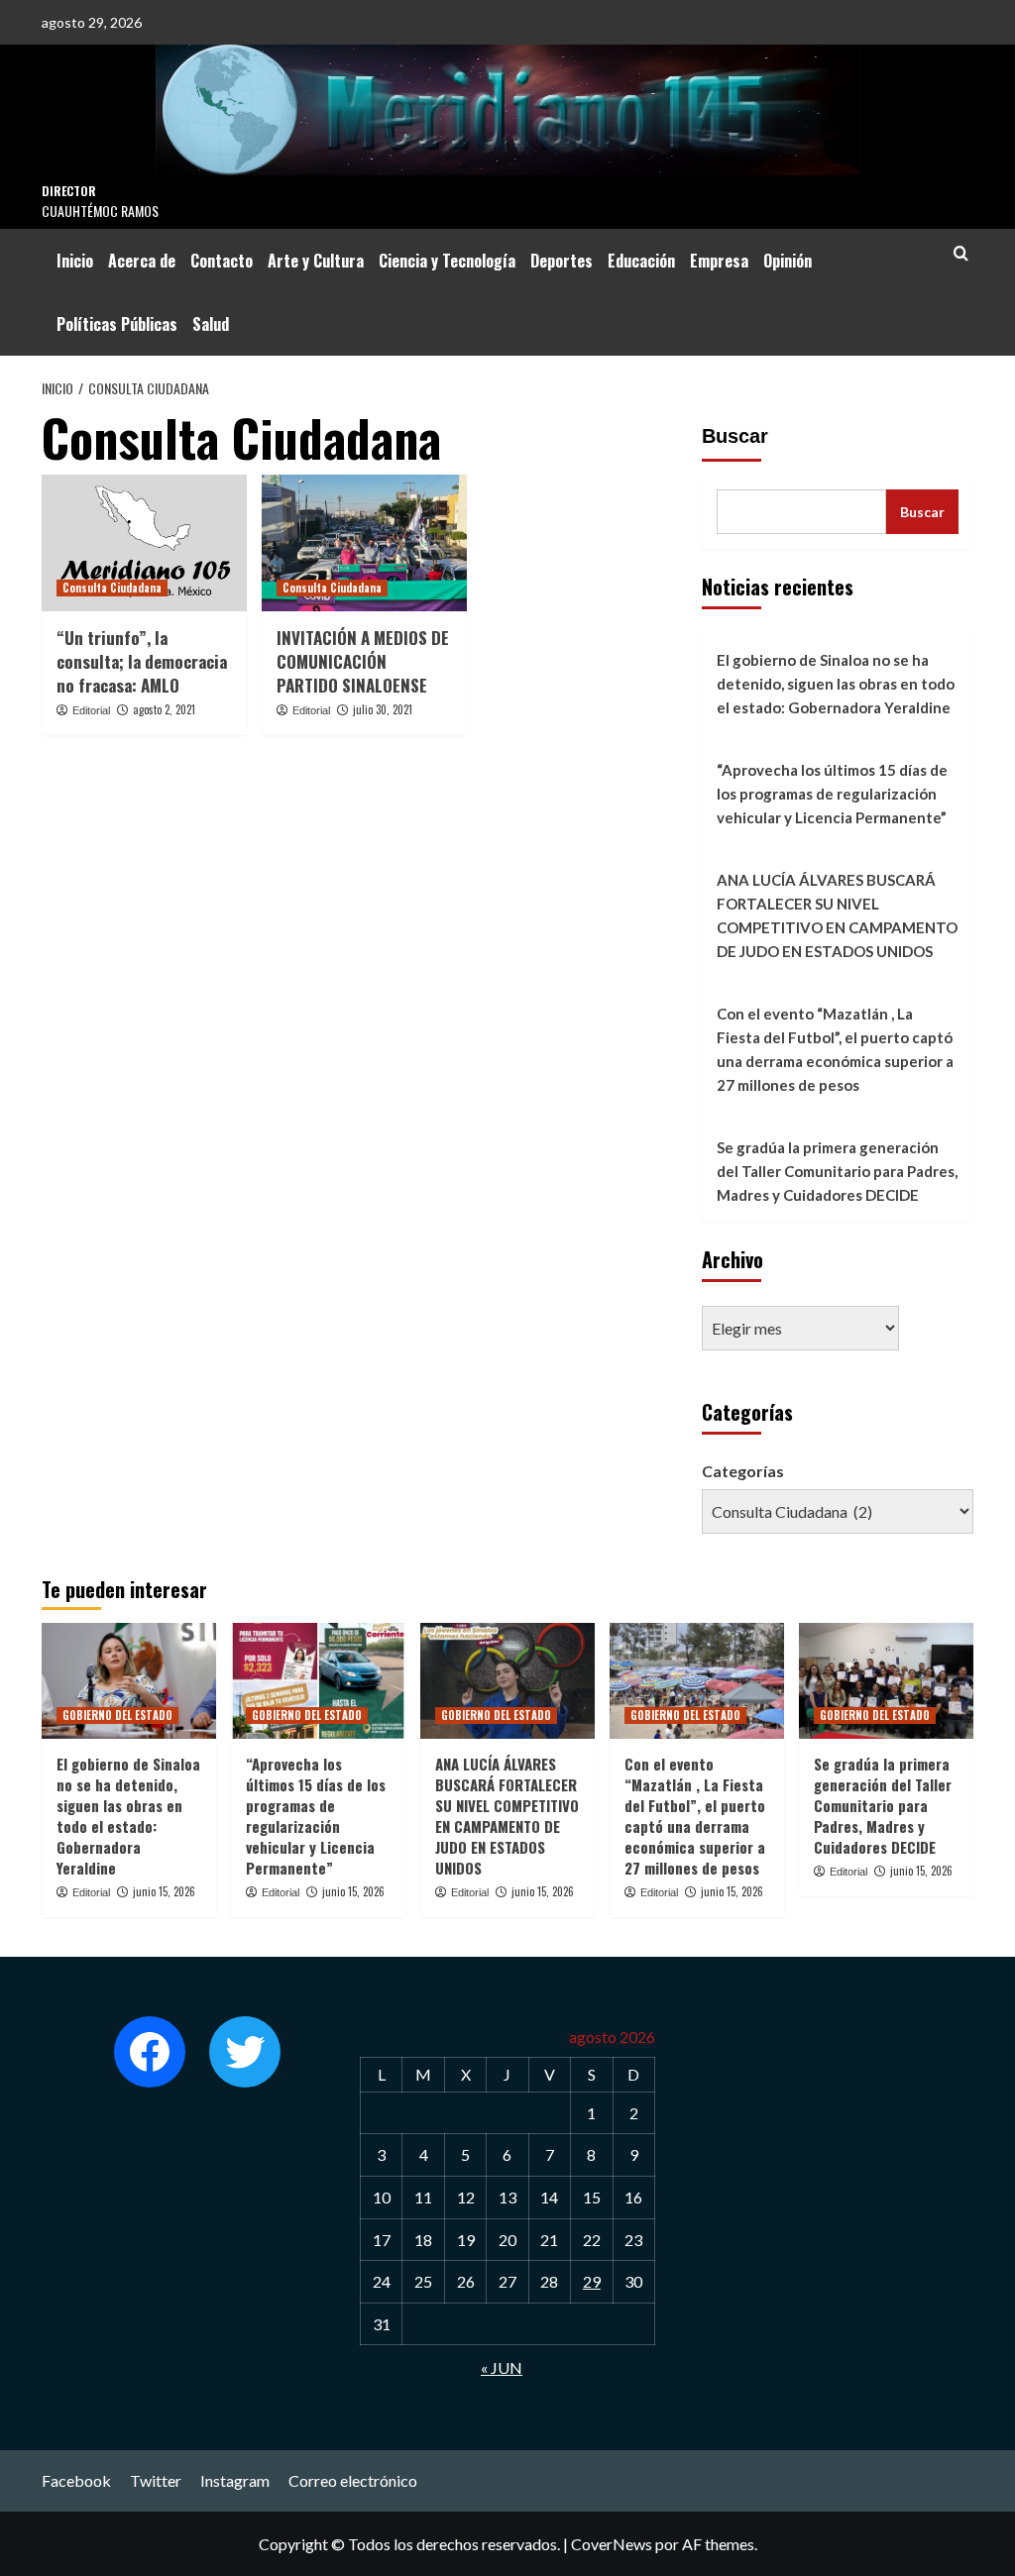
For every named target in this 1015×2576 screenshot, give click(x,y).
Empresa (719, 261)
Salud (211, 324)
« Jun (502, 2367)
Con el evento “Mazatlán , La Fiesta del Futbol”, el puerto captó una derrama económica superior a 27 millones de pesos (835, 1049)
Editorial (91, 710)
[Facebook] (150, 2052)
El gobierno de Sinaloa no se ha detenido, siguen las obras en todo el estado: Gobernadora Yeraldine (836, 684)
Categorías (743, 1471)
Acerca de (142, 261)
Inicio (75, 261)
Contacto (222, 261)
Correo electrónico (353, 2480)
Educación (641, 261)
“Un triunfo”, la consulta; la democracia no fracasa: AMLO (142, 661)
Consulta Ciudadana (112, 588)
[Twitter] (245, 2052)
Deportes (562, 261)
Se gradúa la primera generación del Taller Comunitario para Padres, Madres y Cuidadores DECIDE (837, 1171)
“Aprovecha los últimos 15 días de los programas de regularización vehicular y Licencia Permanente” (832, 794)
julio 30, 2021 (383, 709)
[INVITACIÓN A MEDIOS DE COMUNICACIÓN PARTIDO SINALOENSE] (364, 543)
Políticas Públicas (117, 324)
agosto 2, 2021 (164, 709)
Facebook (76, 2480)
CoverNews (612, 2544)
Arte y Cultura (316, 261)
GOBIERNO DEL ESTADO (117, 1715)
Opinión (788, 261)
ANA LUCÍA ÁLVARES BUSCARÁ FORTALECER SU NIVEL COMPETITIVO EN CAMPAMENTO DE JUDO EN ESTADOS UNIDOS (837, 915)
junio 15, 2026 (164, 1891)
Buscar (735, 436)
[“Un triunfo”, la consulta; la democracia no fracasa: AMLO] (144, 543)
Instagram (235, 2480)
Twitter (156, 2480)
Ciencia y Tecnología (447, 261)
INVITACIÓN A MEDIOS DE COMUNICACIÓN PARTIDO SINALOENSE (363, 661)
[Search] (961, 253)
